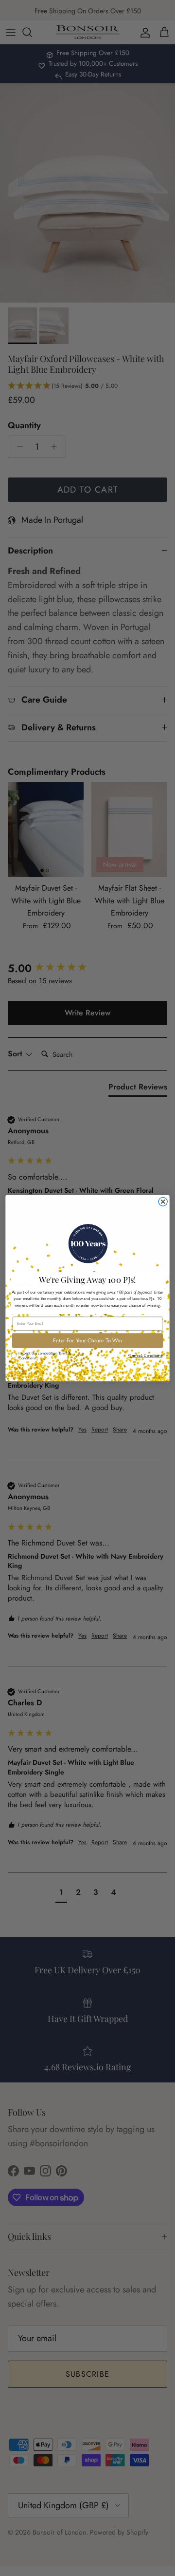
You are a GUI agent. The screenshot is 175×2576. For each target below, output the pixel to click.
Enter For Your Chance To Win (87, 1340)
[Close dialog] (163, 1202)
